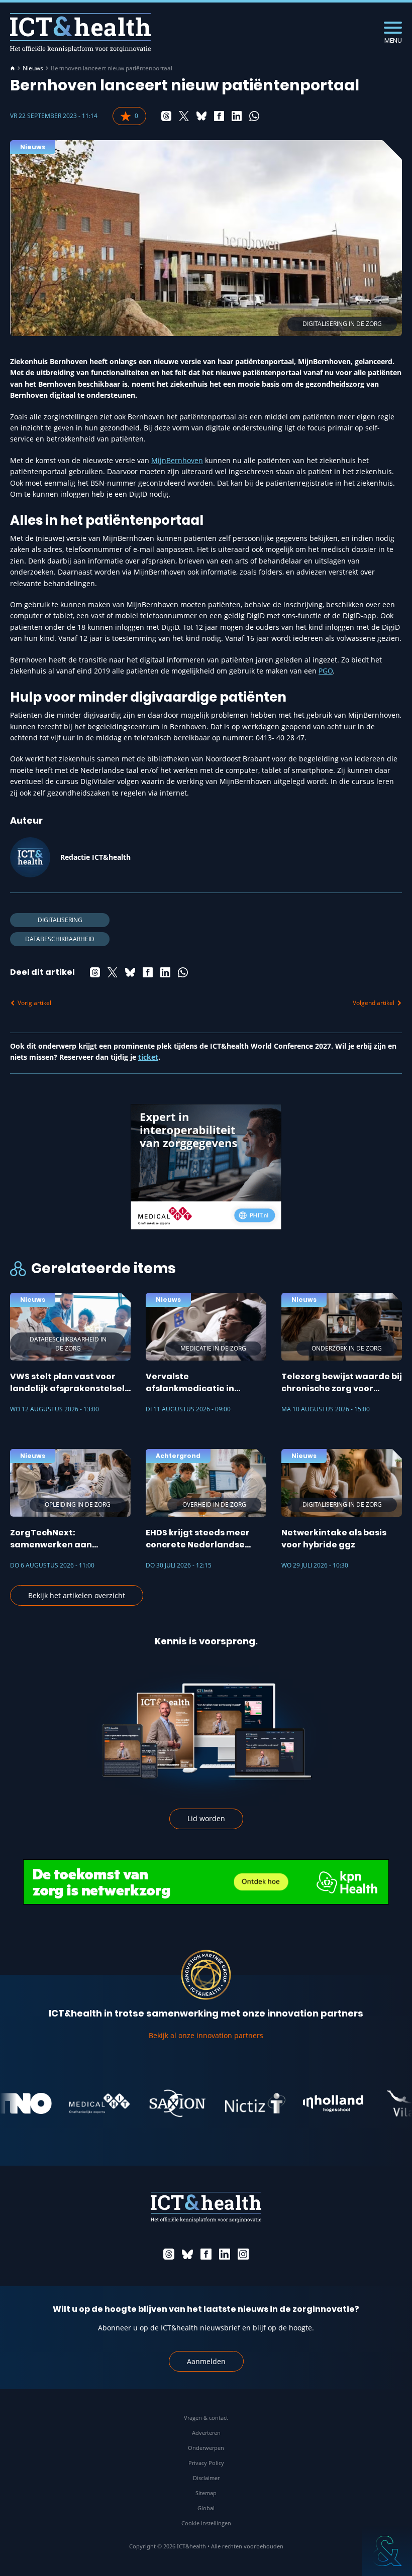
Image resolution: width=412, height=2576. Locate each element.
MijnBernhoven (177, 460)
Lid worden (206, 1818)
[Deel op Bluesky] (201, 116)
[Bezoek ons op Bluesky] (187, 2254)
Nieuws (33, 68)
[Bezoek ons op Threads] (169, 2254)
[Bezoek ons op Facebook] (206, 2254)
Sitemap (206, 2493)
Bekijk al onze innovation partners (206, 2035)
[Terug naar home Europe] (80, 32)
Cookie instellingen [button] (206, 2523)
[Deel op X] (184, 116)
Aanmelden (206, 2361)
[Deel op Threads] (166, 116)
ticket (148, 1057)
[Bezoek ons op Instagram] (243, 2254)
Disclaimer (206, 2478)
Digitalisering (60, 920)
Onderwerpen (206, 2448)
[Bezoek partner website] (71, 2103)
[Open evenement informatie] (387, 2551)
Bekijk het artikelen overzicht (77, 1595)
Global (206, 2508)
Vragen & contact (206, 2418)
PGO (326, 671)
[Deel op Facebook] (219, 116)
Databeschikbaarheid (60, 939)
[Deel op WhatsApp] (254, 116)
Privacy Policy (206, 2463)
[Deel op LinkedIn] (237, 116)
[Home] (13, 68)
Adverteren (206, 2433)
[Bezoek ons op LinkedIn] (225, 2254)
